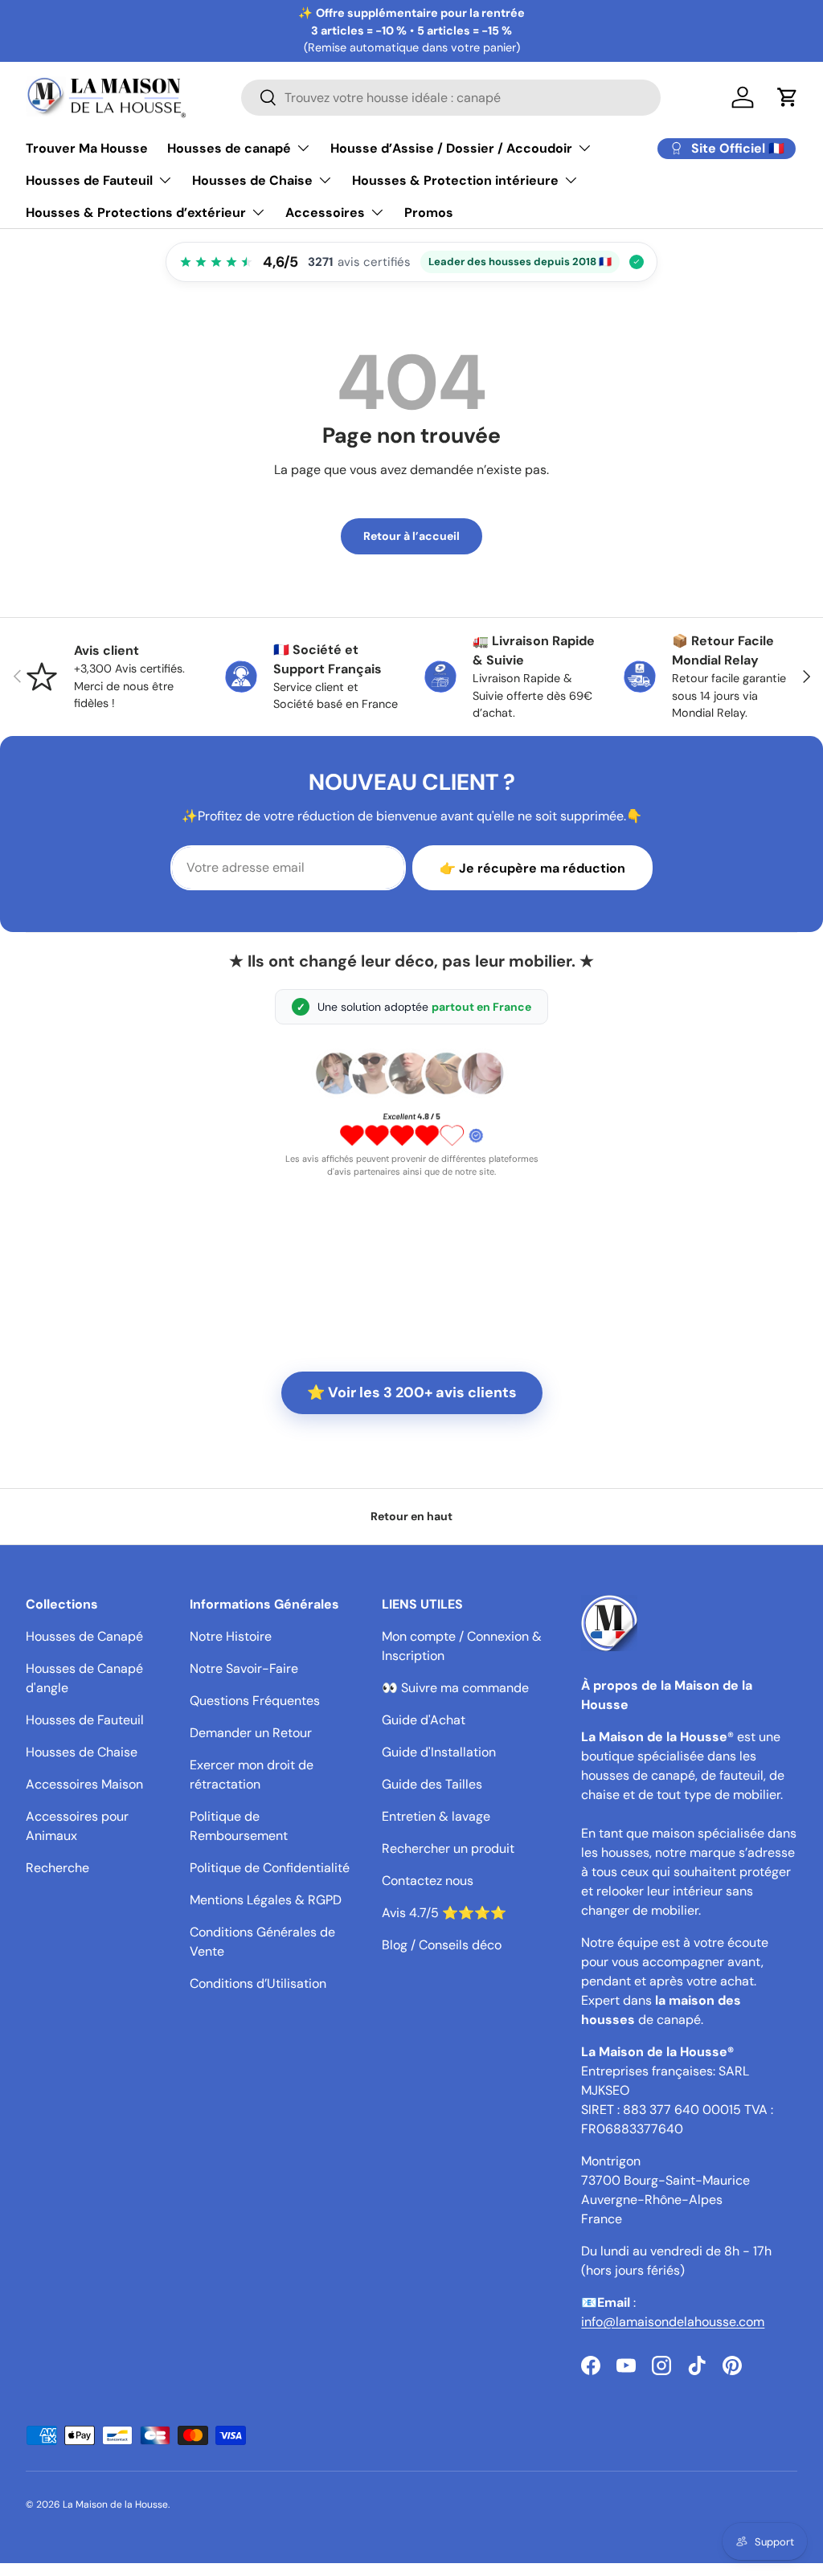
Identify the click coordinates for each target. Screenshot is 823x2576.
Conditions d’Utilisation (258, 1983)
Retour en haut (411, 1516)
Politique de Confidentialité (270, 1868)
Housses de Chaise (82, 1752)
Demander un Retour (251, 1733)
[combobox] (451, 98)
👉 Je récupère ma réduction (532, 868)
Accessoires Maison (84, 1784)
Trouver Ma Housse (87, 148)
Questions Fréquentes (255, 1701)
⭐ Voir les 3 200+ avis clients (412, 1392)
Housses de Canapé (84, 1636)
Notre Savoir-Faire (244, 1668)
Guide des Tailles (432, 1784)
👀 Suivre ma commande (455, 1688)
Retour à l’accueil (411, 536)
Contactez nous (428, 1881)
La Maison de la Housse (115, 2504)
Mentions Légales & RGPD (266, 1900)
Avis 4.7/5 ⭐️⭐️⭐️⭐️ (444, 1913)
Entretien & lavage (436, 1816)
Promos (429, 213)
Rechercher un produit (448, 1848)
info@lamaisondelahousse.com (673, 2322)
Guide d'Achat (424, 1720)
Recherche (57, 1868)
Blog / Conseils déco (442, 1945)
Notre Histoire (231, 1636)
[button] (788, 97)
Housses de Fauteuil (85, 1720)
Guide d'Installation (439, 1752)
